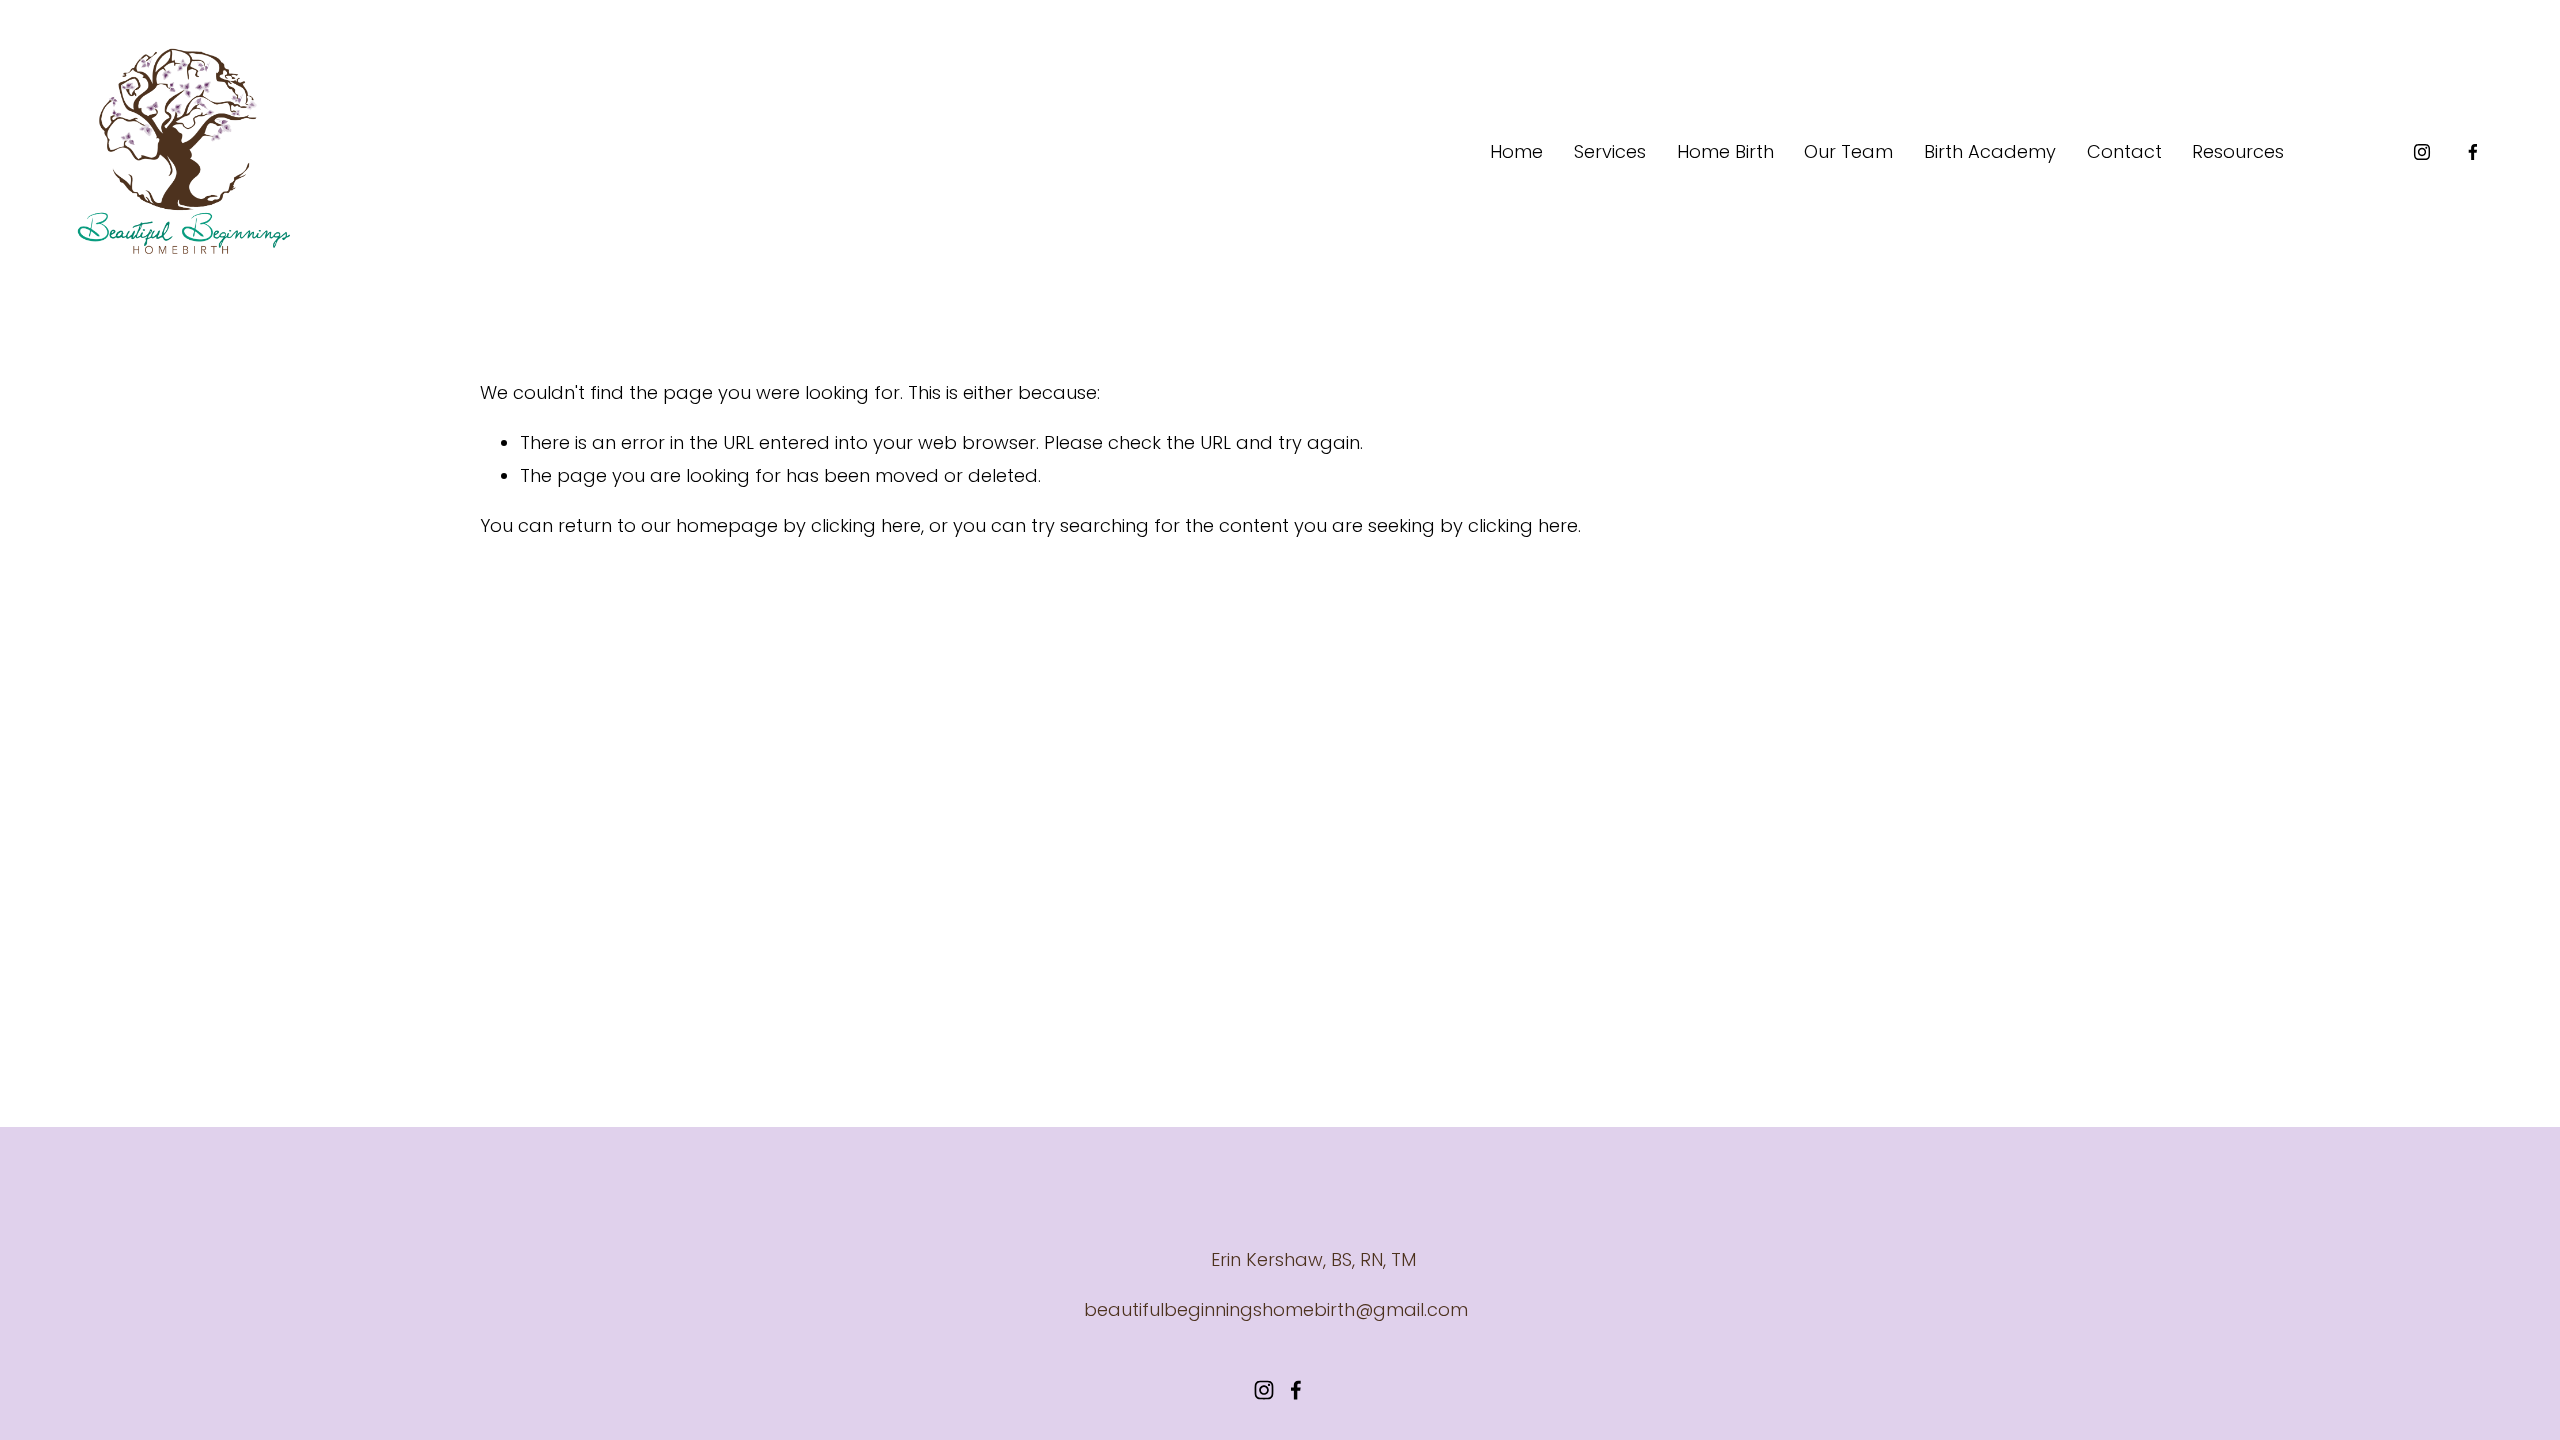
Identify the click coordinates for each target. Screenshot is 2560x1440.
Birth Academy (1990, 151)
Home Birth (1725, 151)
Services (1610, 151)
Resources (2238, 151)
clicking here (866, 525)
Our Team (1848, 151)
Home (1516, 151)
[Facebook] (2473, 152)
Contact (2124, 151)
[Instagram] (2422, 152)
